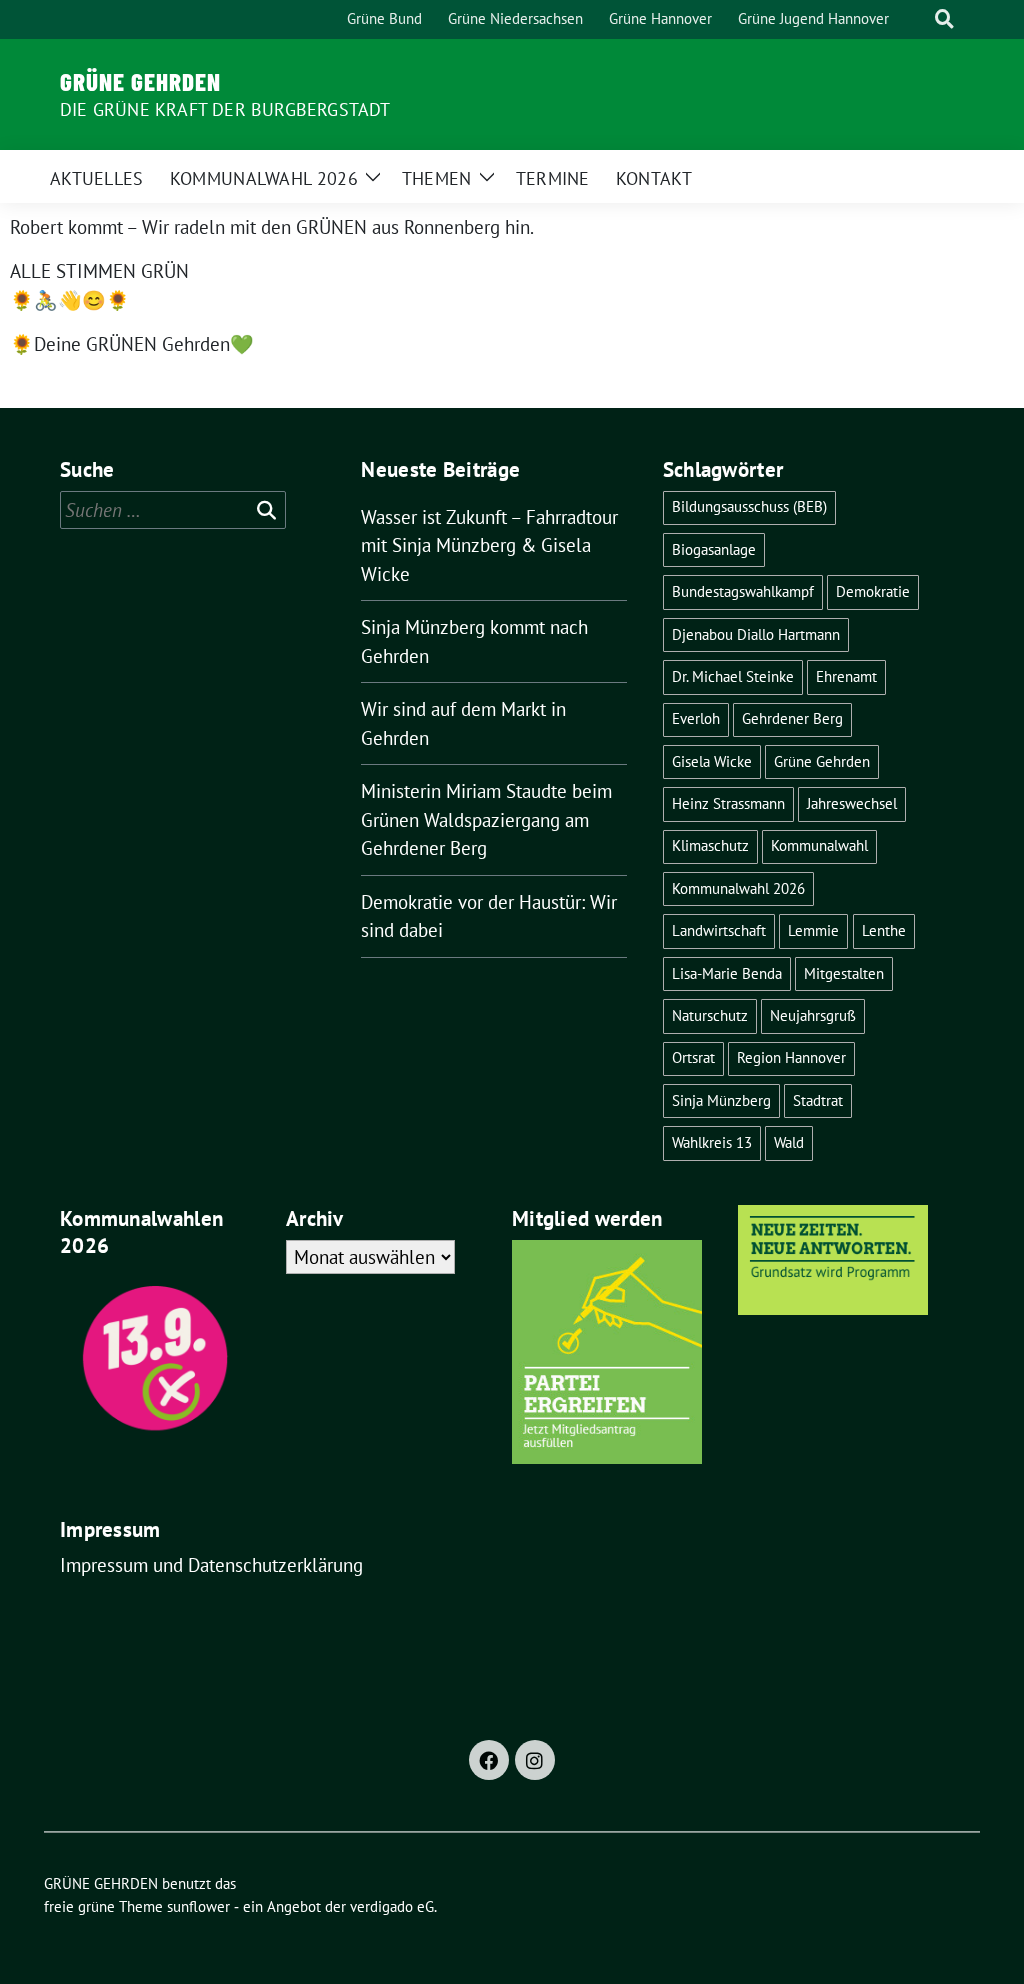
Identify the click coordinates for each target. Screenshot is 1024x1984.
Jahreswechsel (852, 803)
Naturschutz (710, 1015)
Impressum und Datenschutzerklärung (211, 1565)
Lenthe (884, 930)
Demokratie (873, 591)
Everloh (696, 718)
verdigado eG (392, 1906)
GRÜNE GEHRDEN (140, 81)
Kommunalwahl (819, 845)
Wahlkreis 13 (712, 1142)
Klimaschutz (710, 845)
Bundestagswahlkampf (743, 591)
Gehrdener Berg (792, 718)
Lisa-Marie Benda (727, 973)
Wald (789, 1142)
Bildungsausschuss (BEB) (749, 506)
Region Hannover (791, 1057)
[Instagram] (535, 1760)
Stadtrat (818, 1100)
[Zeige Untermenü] (373, 176)
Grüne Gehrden (822, 761)
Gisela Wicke (712, 761)
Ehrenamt (846, 676)
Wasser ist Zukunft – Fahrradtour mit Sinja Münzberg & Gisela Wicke (489, 545)
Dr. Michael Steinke (733, 676)
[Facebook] (489, 1760)
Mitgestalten (844, 973)
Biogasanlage (714, 549)
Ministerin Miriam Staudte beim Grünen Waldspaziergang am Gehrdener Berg (486, 819)
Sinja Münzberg (721, 1100)
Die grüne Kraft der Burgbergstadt (225, 109)
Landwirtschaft (719, 930)
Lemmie (813, 930)
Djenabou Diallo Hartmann (756, 634)
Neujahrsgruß (813, 1015)
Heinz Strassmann (728, 803)
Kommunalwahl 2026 (738, 888)
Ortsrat (693, 1057)
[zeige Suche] (944, 19)
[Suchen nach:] (173, 510)
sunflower (198, 1906)
